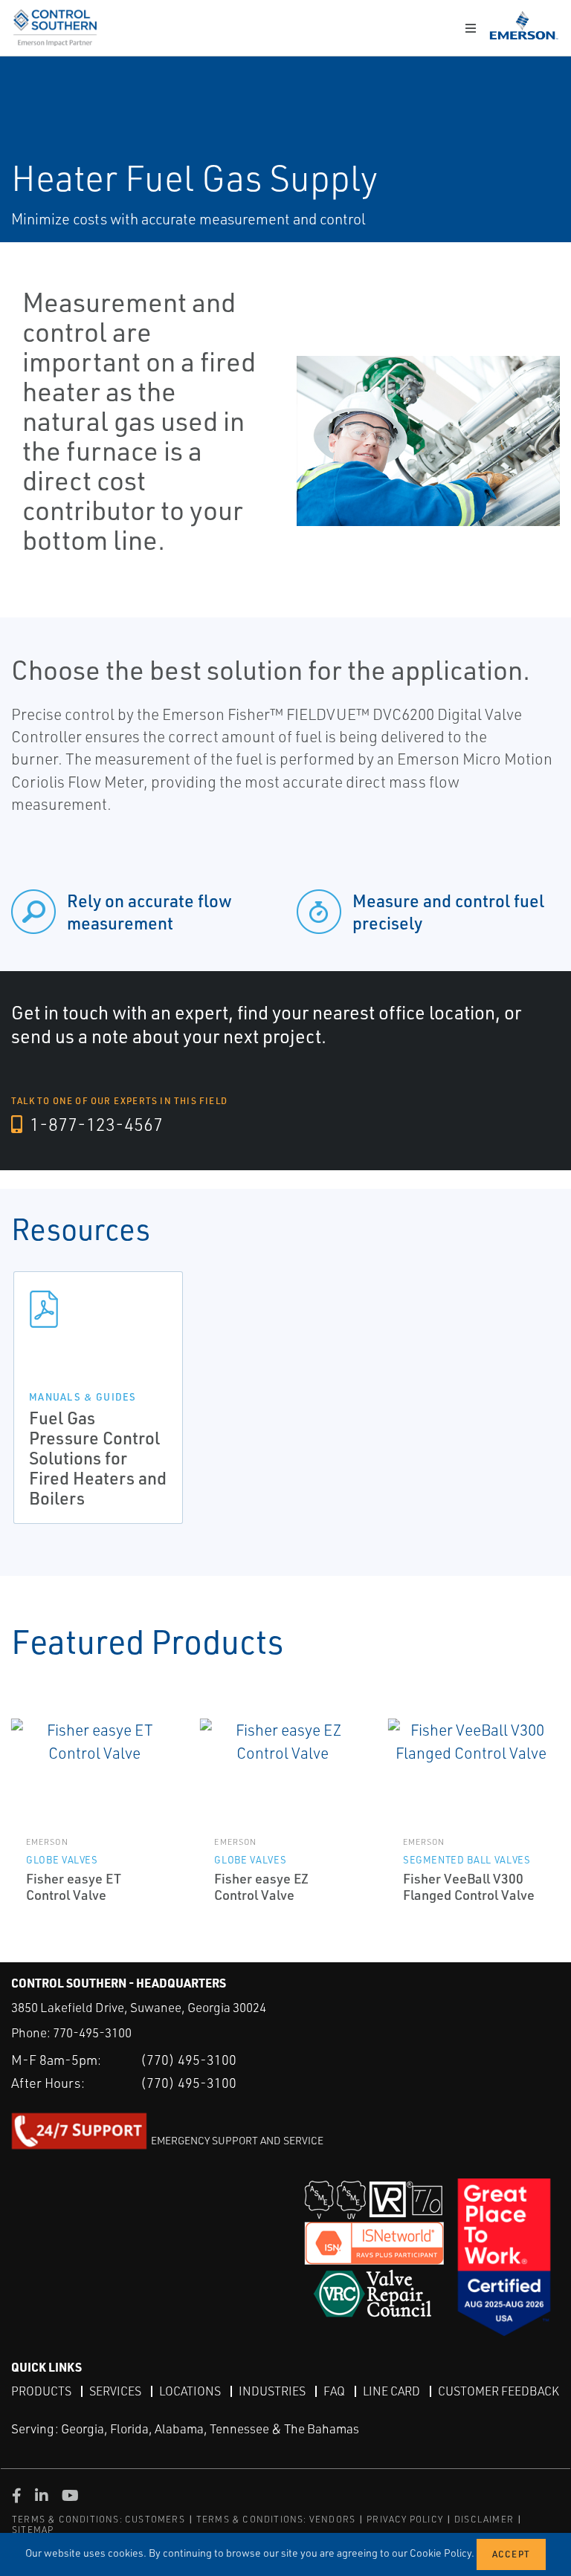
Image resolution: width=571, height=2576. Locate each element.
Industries (272, 2391)
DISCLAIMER (484, 2519)
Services (115, 2391)
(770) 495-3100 (188, 2060)
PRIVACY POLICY (405, 2519)
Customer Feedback (499, 2391)
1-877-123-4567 (94, 1124)
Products (41, 2391)
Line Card (391, 2391)
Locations (190, 2391)
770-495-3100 (92, 2032)
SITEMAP (33, 2530)
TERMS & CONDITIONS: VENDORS (276, 2519)
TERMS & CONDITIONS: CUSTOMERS (99, 2519)
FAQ (334, 2391)
